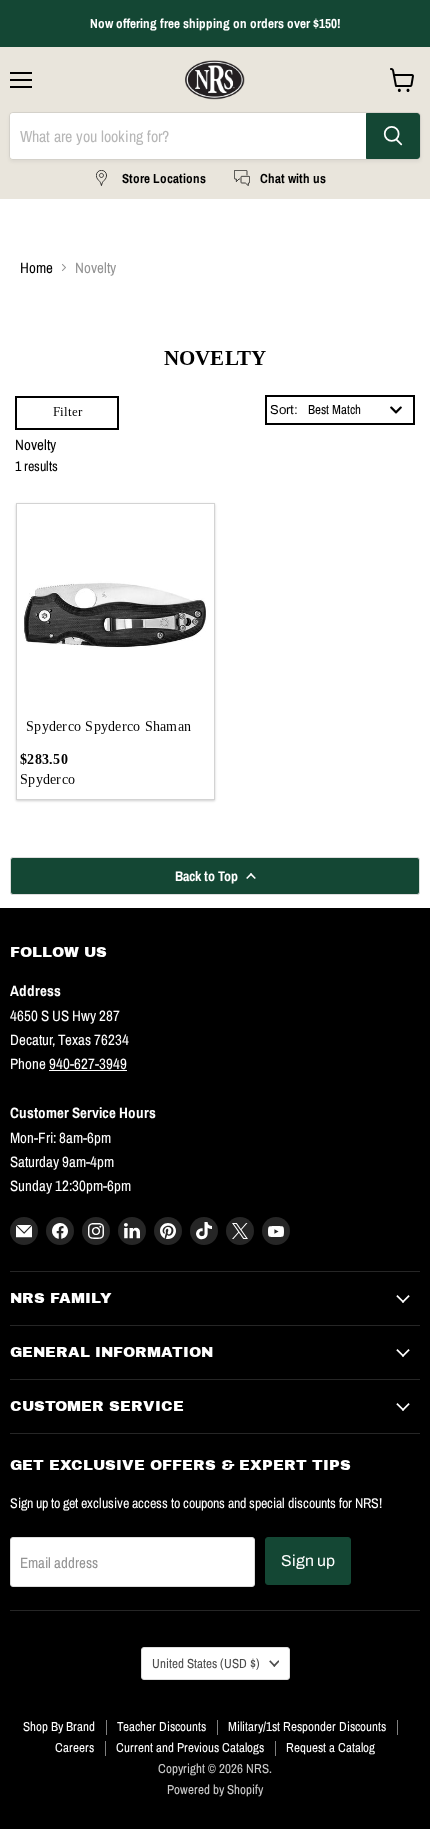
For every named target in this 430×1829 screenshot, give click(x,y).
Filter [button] (67, 411)
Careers (74, 1747)
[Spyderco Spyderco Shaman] (115, 602)
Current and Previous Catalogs (190, 1747)
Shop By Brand (59, 1726)
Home (36, 267)
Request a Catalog (330, 1747)
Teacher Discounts (161, 1726)
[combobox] (355, 410)
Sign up (308, 1560)
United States (206, 1663)
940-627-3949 (88, 1063)
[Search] (393, 136)
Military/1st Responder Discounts (307, 1726)
